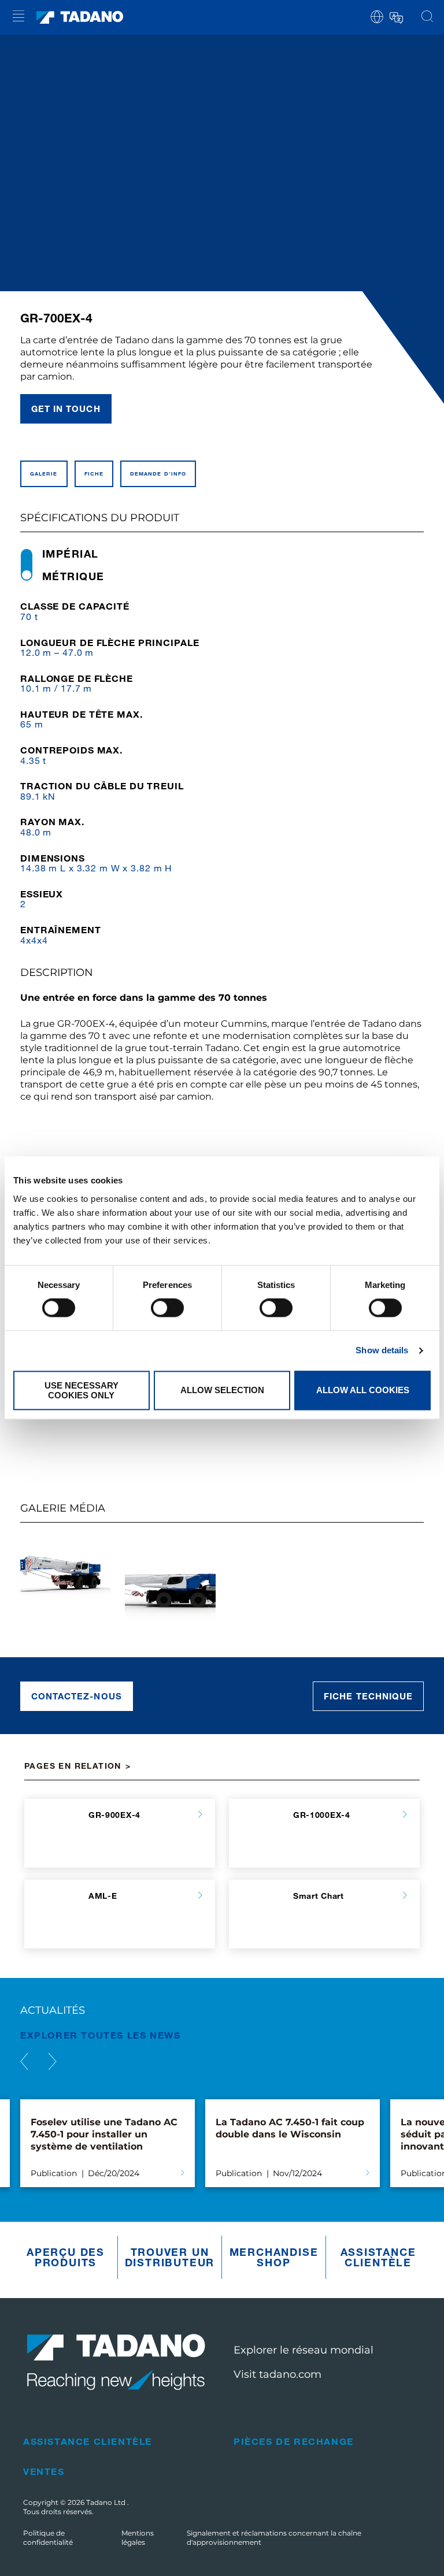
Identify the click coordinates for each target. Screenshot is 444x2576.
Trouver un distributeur (170, 2257)
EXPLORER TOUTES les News (100, 2035)
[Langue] (395, 16)
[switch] (167, 1308)
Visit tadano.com (277, 2374)
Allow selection (222, 1391)
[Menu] (18, 18)
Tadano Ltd (107, 2502)
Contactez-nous (77, 1696)
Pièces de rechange (294, 2441)
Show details (382, 1351)
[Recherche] (427, 17)
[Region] (377, 16)
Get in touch (66, 409)
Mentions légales (138, 2538)
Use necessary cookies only (82, 1390)
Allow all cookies (363, 1391)
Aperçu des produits (66, 2257)
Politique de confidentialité (48, 2538)
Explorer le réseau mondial (304, 2350)
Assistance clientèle (378, 2257)
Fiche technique (368, 1696)
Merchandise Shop (274, 2257)
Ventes (44, 2471)
